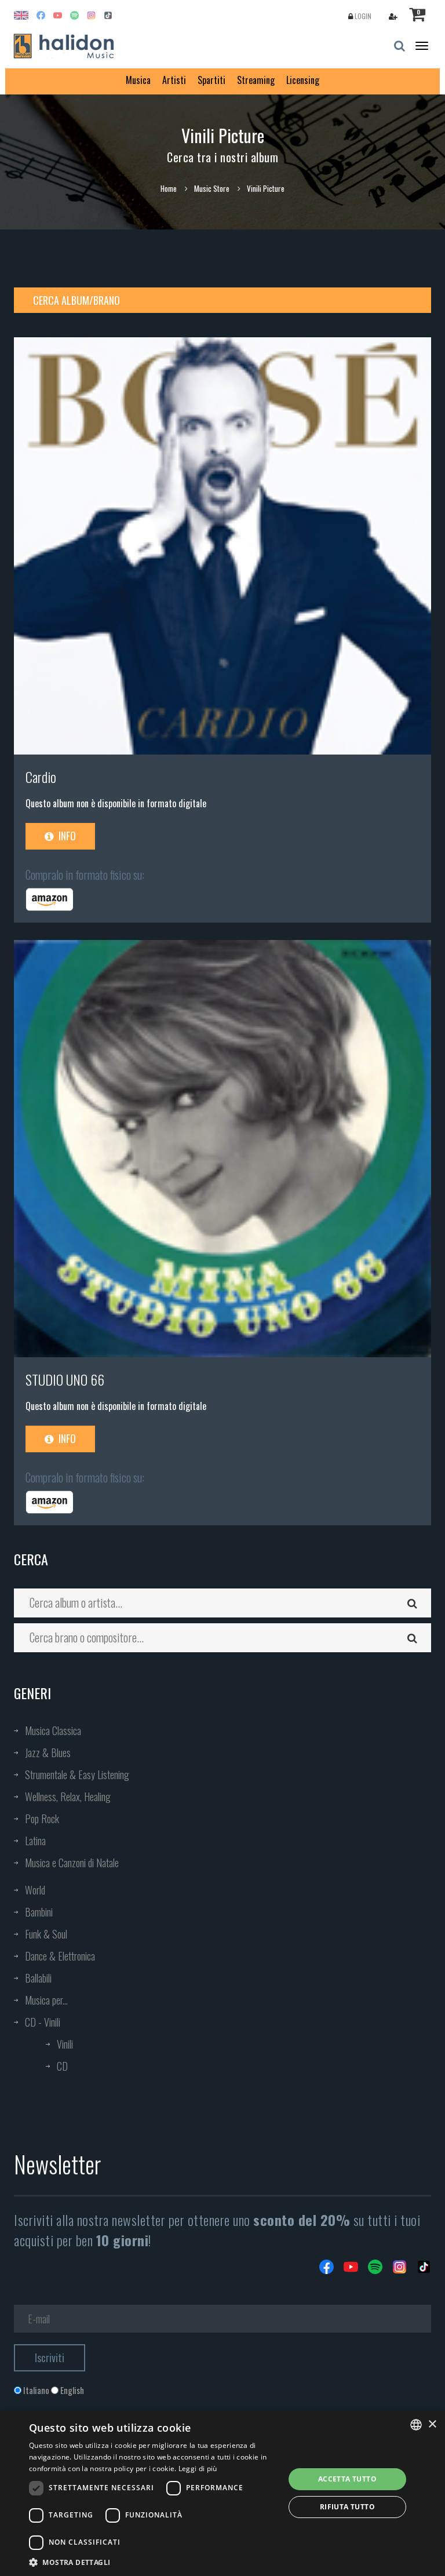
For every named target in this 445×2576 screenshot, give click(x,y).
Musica (138, 80)
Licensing (303, 80)
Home (169, 188)
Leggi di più (198, 2468)
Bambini (39, 1912)
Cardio (41, 777)
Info (66, 836)
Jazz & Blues (48, 1752)
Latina (35, 1841)
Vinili (65, 2044)
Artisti (174, 80)
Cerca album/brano (76, 300)
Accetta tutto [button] (347, 2479)
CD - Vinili (43, 2022)
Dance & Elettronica (60, 1956)
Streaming (256, 80)
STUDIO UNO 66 (65, 1379)
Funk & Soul (46, 1934)
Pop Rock (42, 1819)
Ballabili (38, 1978)
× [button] (432, 2424)
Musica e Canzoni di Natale (72, 1863)
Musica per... (46, 2000)
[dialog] (222, 2493)
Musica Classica (53, 1730)
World (35, 1890)
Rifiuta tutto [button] (347, 2507)
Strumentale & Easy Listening (77, 1775)
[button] (153, 2562)
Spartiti (211, 80)
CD (62, 2066)
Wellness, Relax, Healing (68, 1797)
